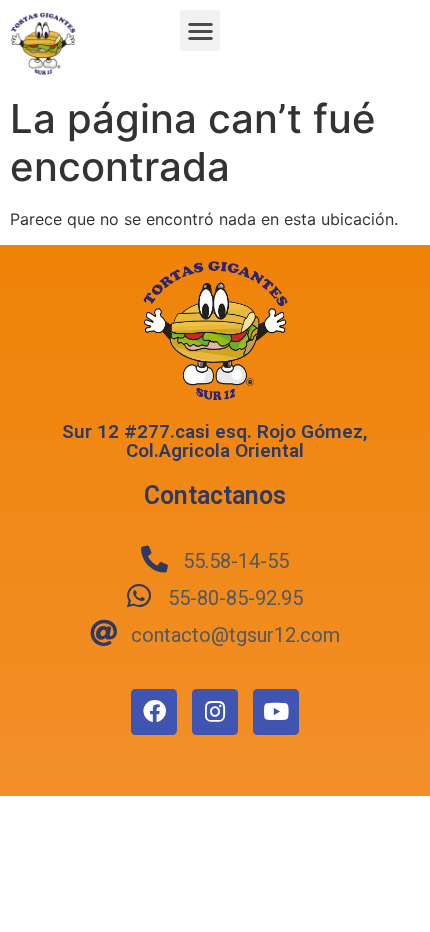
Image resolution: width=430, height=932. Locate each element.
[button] (200, 30)
